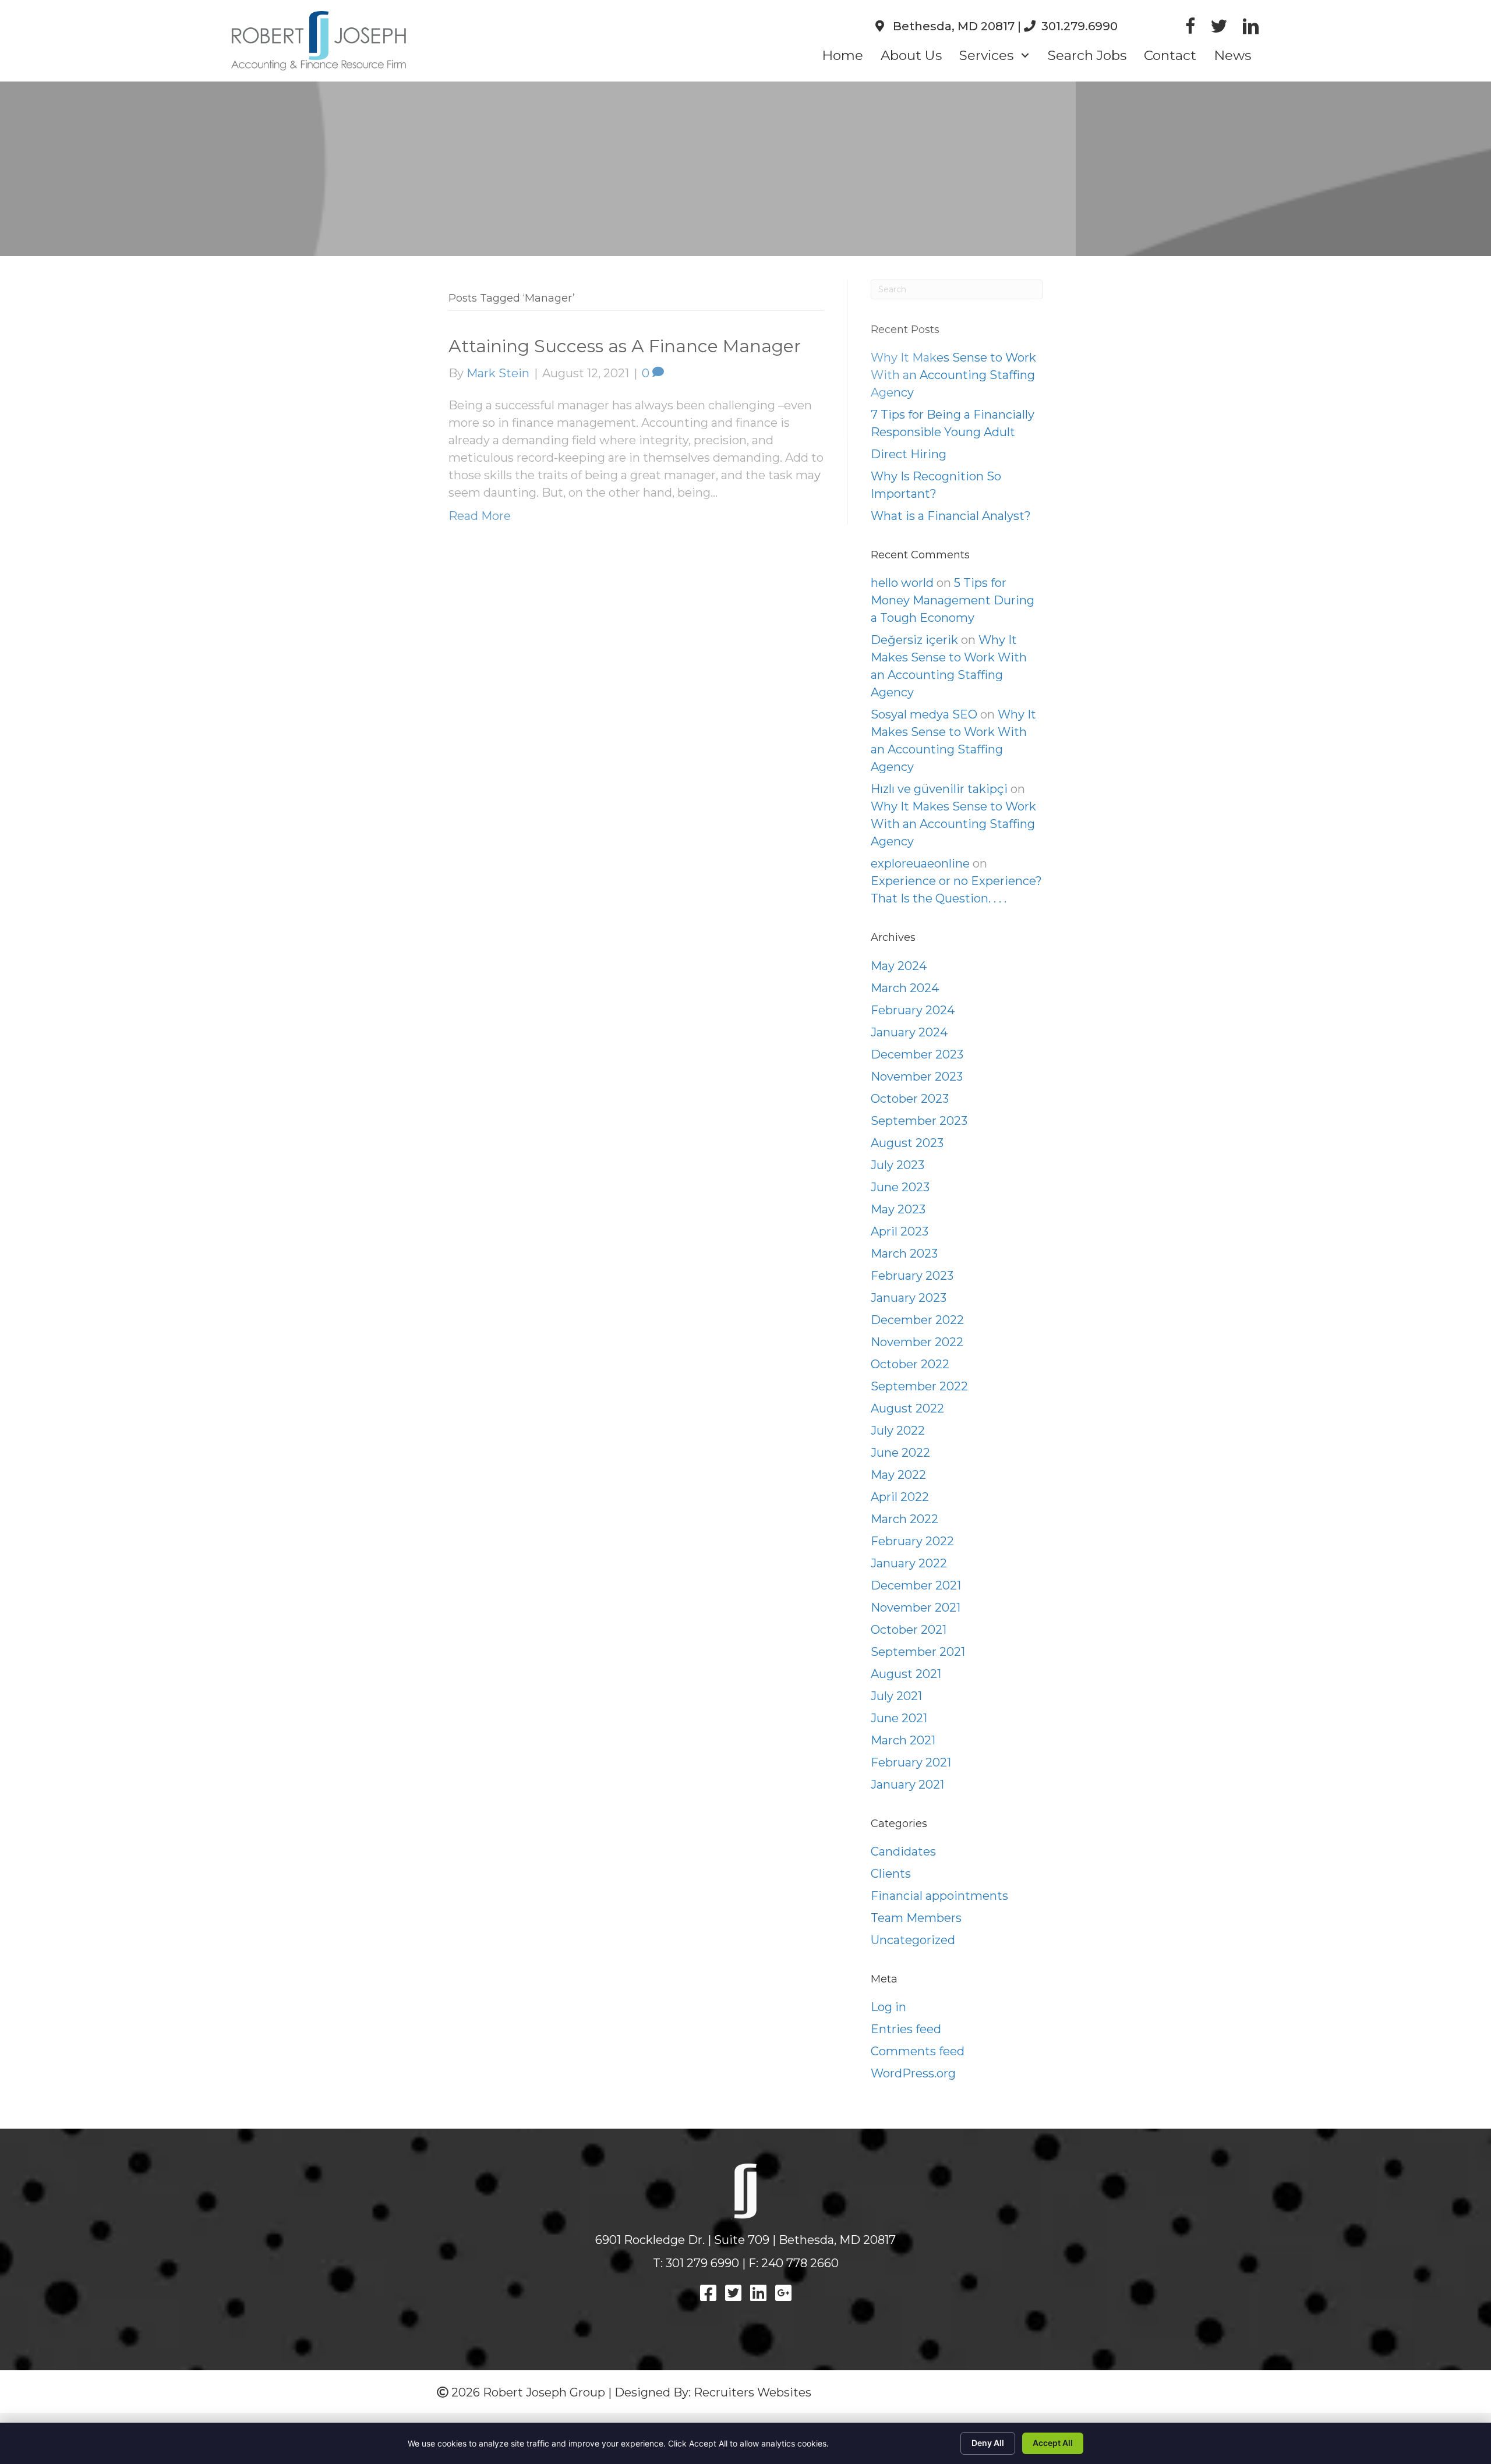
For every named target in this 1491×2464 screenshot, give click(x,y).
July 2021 (896, 1696)
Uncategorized (913, 1940)
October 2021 (909, 1630)
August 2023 (907, 1143)
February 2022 (912, 1541)
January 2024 (909, 1032)
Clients (891, 1874)
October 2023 (910, 1099)
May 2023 (898, 1209)
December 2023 (917, 1054)
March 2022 (905, 1519)
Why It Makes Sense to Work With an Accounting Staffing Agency (953, 824)
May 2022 (898, 1475)
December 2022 (917, 1320)
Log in (888, 2007)
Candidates (903, 1851)
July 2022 (898, 1431)
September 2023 (919, 1121)
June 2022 (900, 1453)
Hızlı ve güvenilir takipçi (939, 789)
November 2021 (916, 1608)
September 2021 (918, 1652)
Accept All (1053, 2443)
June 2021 (899, 1718)
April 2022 (900, 1497)
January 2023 (909, 1298)
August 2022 (907, 1408)
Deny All (988, 2443)
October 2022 (910, 1364)
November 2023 (917, 1077)
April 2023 (900, 1231)
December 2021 (916, 1585)
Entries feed (906, 2029)
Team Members (916, 1918)
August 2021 (906, 1674)
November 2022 (917, 1342)
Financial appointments (939, 1896)
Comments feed (918, 2051)
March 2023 (904, 1254)
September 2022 (919, 1386)
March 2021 (903, 1740)
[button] (1025, 56)
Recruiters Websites (752, 2392)
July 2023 (898, 1165)
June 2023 (900, 1187)
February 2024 (913, 1010)
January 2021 (907, 1785)
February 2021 (911, 1762)
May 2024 (899, 966)
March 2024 (905, 988)
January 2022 (909, 1563)
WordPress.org (913, 2073)
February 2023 (912, 1276)
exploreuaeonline (920, 863)
